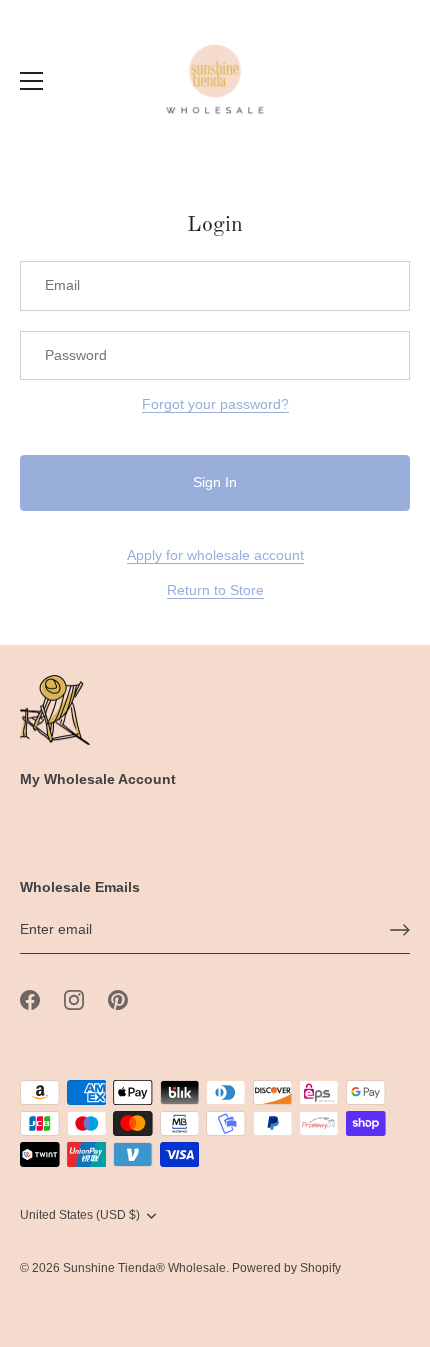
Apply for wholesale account (215, 555)
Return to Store (215, 590)
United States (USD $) (80, 1215)
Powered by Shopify (286, 1268)
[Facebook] (30, 999)
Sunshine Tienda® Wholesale (144, 1268)
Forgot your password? (215, 404)
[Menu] (32, 81)
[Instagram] (74, 999)
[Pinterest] (118, 999)
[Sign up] (400, 930)
